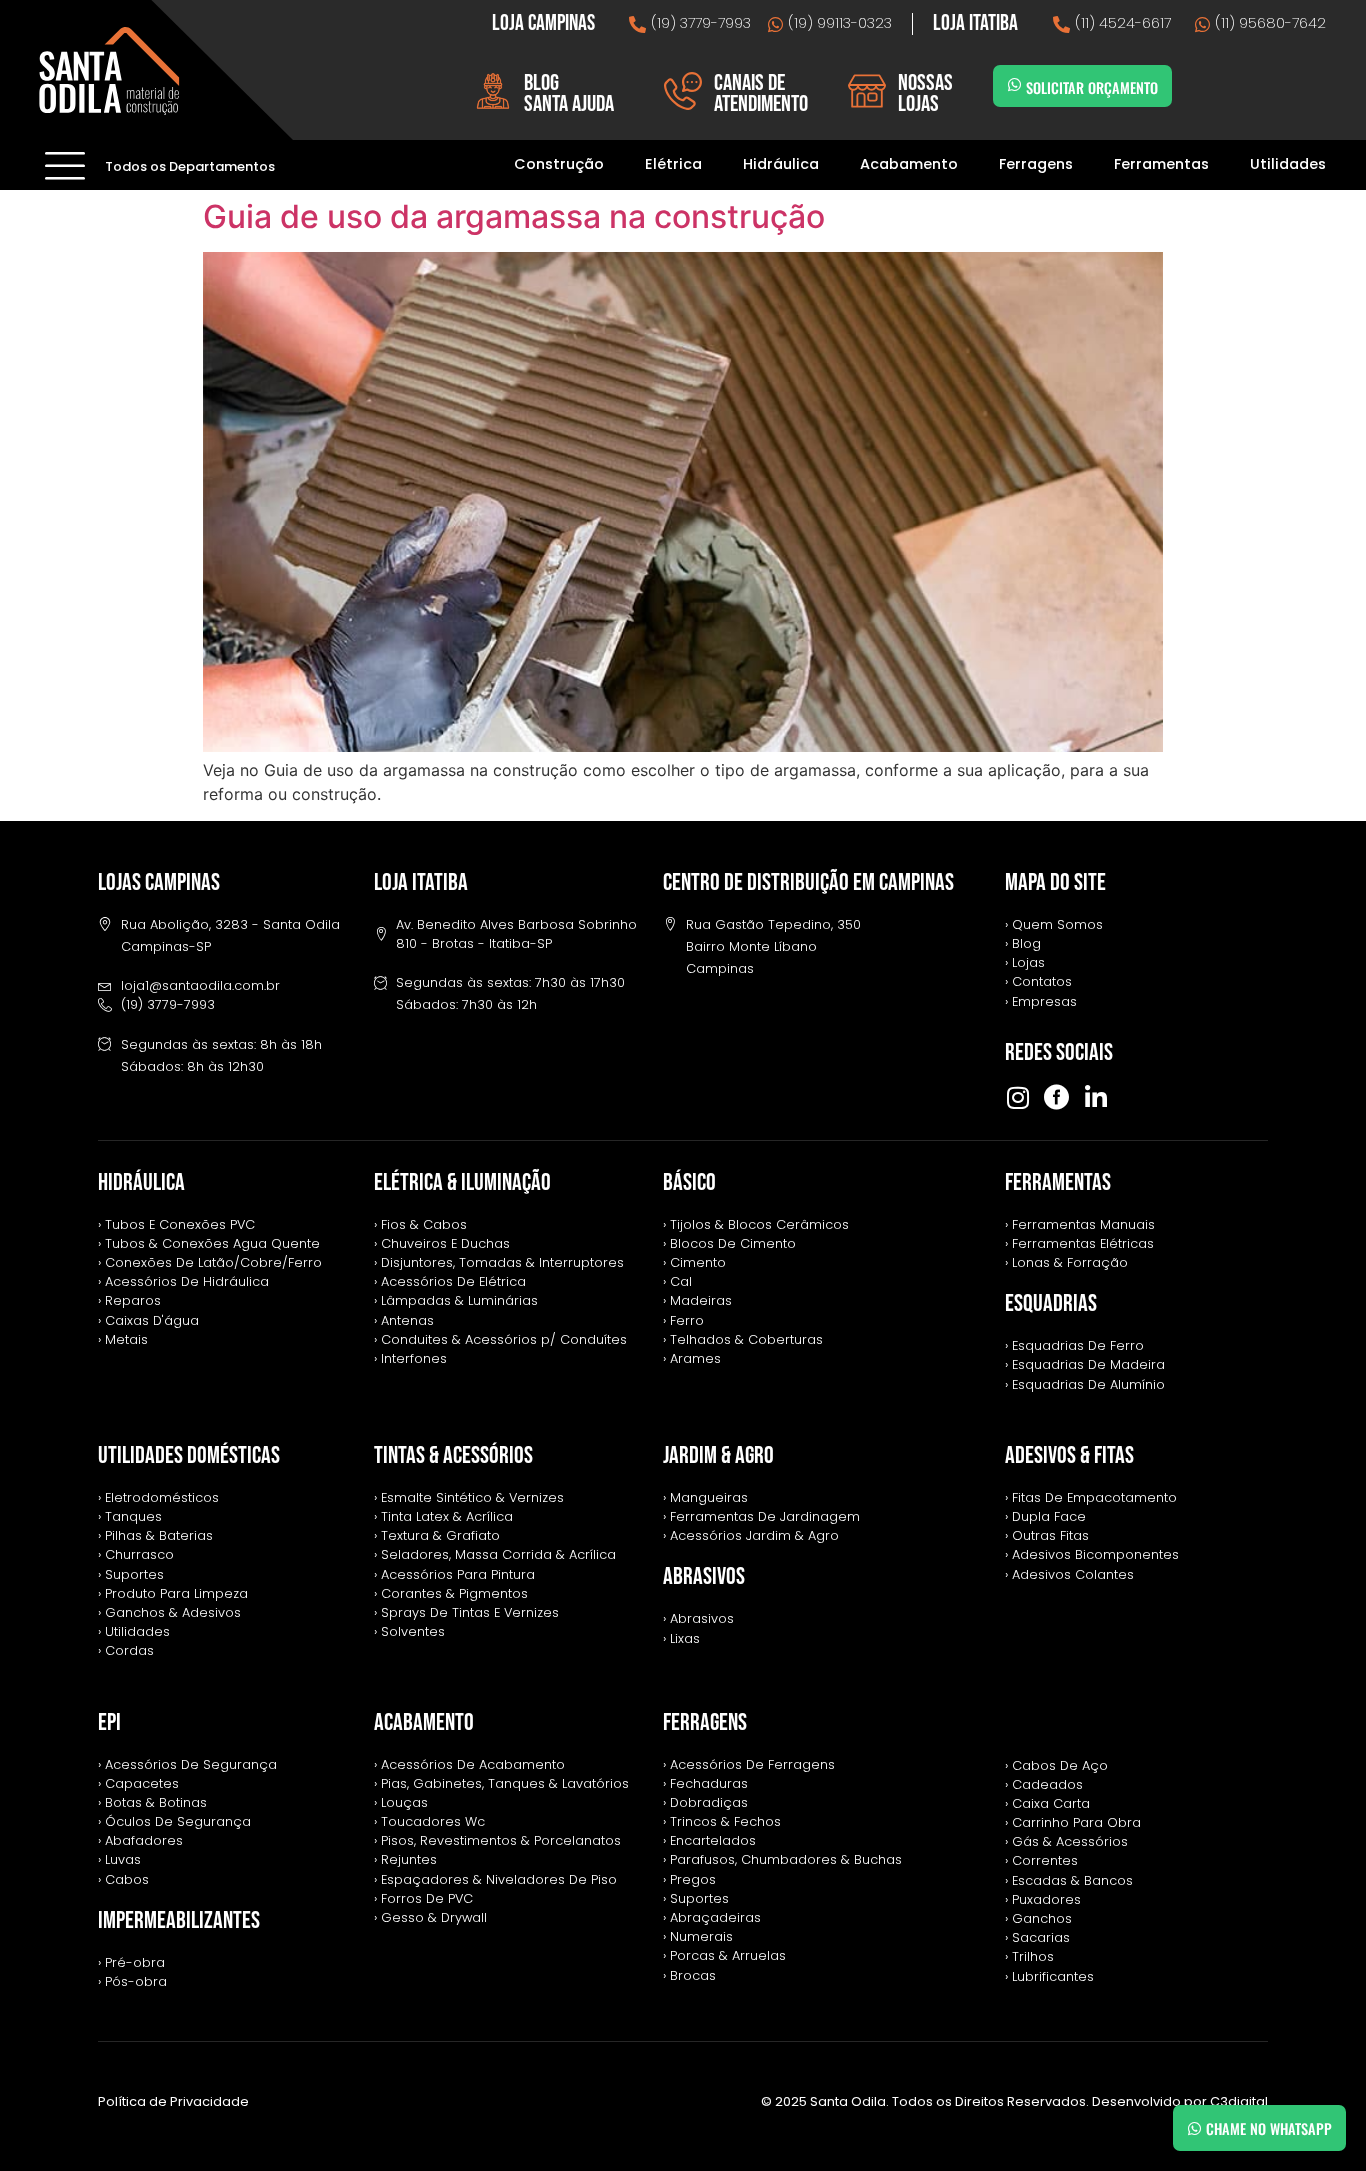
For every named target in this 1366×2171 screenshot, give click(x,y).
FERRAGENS (705, 1722)
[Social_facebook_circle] (1056, 1097)
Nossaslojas (925, 93)
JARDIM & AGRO (718, 1455)
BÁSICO (689, 1182)
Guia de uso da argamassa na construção (514, 216)
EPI (109, 1722)
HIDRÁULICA (141, 1182)
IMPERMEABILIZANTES (179, 1920)
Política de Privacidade (173, 2101)
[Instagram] (1017, 1097)
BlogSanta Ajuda (569, 93)
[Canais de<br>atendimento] (683, 91)
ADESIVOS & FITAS (1069, 1455)
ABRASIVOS (704, 1576)
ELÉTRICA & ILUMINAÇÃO (462, 1182)
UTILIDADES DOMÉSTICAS (189, 1455)
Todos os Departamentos (190, 166)
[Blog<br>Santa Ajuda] (493, 91)
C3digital (1239, 2101)
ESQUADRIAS (1051, 1303)
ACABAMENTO (424, 1722)
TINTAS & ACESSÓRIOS (453, 1455)
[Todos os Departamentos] (65, 165)
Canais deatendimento (761, 93)
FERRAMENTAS (1058, 1182)
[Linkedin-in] (1095, 1097)
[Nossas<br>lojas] (867, 91)
